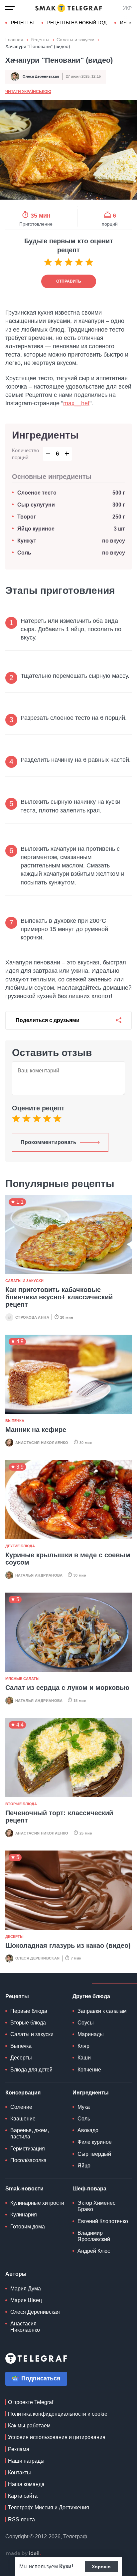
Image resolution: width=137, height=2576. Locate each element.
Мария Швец (26, 2300)
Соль (24, 553)
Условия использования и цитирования (57, 2437)
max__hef (76, 403)
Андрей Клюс (94, 2251)
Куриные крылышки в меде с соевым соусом (68, 1559)
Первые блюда (29, 2011)
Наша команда (26, 2484)
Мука (84, 2107)
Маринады (91, 2034)
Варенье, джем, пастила (30, 2133)
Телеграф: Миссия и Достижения (49, 2508)
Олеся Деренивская (41, 76)
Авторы (16, 2274)
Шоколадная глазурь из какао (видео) (68, 1945)
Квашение (23, 2119)
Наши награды (26, 2461)
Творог (27, 517)
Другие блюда (20, 1546)
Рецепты (22, 23)
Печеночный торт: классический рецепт (59, 1817)
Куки (65, 2567)
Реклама (19, 2449)
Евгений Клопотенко (103, 2221)
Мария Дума (26, 2289)
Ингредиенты (91, 2093)
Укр (127, 8)
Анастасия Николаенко (42, 1443)
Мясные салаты (22, 1679)
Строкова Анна (32, 1317)
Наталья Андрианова (39, 1575)
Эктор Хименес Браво (96, 2206)
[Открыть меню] (10, 8)
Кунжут (27, 541)
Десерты (14, 1936)
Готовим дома (28, 2227)
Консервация (23, 2093)
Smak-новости (24, 2189)
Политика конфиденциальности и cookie (58, 2414)
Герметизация (28, 2149)
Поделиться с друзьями (48, 1020)
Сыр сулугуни (36, 505)
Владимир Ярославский (94, 2236)
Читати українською (28, 92)
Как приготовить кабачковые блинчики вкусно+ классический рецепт (59, 1297)
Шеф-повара (89, 2189)
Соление (21, 2107)
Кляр (83, 2046)
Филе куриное (95, 2142)
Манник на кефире (36, 1430)
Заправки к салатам (102, 2011)
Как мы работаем (29, 2426)
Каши (84, 2058)
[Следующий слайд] (130, 23)
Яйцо (84, 2166)
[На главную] (68, 8)
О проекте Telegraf (31, 2402)
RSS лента (21, 2520)
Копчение (89, 2070)
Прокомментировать (49, 1142)
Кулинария (24, 2215)
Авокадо (88, 2130)
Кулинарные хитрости (37, 2203)
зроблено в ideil (23, 2554)
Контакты (19, 2473)
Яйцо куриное (36, 529)
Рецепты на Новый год (77, 23)
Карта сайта (23, 2496)
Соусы (86, 2023)
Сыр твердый (94, 2154)
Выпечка (15, 1421)
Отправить (69, 281)
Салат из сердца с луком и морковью (67, 1688)
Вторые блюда (21, 1804)
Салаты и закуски (75, 40)
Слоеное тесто (38, 493)
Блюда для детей (31, 2070)
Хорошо (101, 2567)
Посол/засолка (28, 2160)
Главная (14, 40)
